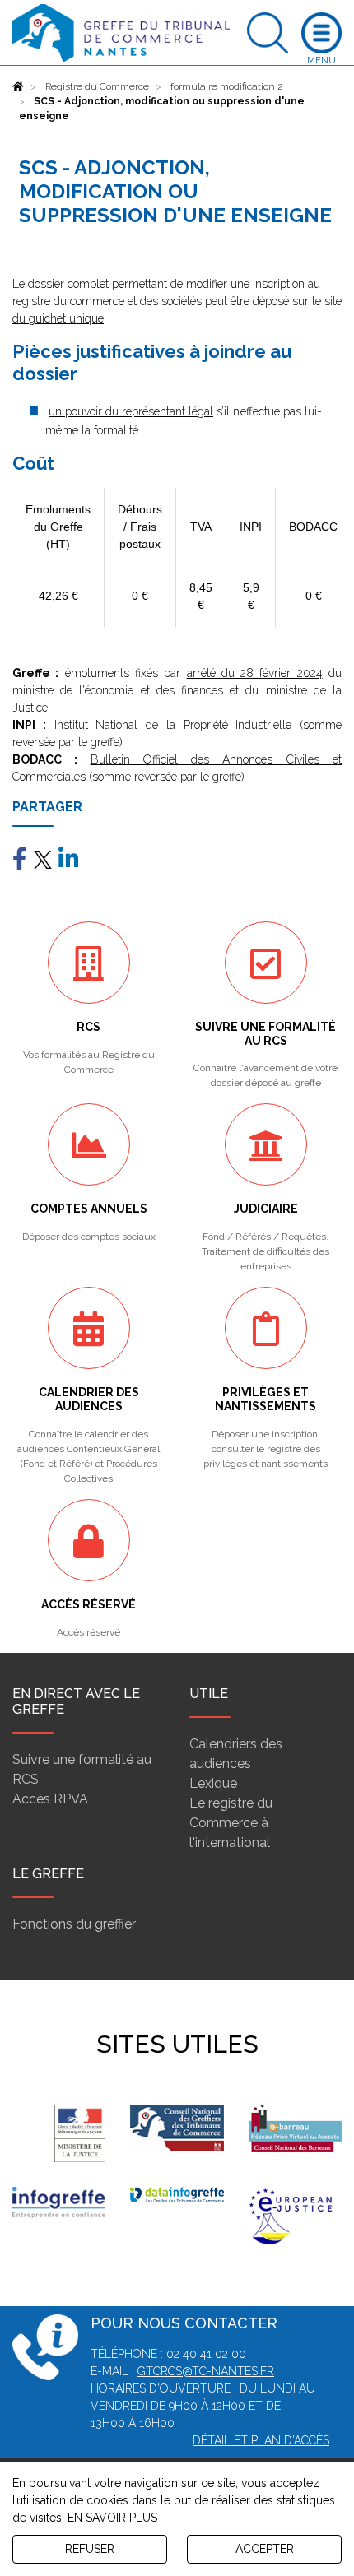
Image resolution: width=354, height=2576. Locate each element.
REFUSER (90, 2549)
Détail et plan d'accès (261, 2440)
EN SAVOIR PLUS (112, 2518)
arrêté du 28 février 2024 (255, 673)
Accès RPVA (50, 1799)
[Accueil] (18, 86)
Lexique (213, 1783)
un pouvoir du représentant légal (131, 411)
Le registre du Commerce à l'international (231, 1823)
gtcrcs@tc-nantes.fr (206, 2371)
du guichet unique (58, 318)
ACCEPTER (265, 2549)
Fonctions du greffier (74, 1924)
